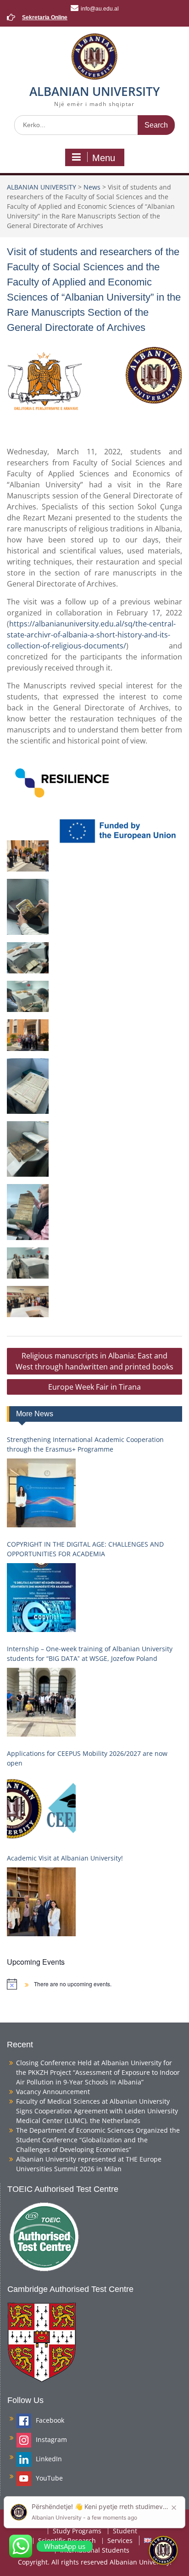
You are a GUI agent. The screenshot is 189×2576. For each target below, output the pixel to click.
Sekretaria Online (45, 17)
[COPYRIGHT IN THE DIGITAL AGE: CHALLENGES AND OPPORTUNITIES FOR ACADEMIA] (41, 1598)
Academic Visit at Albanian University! (65, 1858)
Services (120, 2541)
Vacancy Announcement (53, 2092)
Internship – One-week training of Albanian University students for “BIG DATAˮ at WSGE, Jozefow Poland (90, 1654)
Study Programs (77, 2531)
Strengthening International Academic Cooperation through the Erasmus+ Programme (85, 1444)
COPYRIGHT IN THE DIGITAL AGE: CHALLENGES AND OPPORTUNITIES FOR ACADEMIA (85, 1549)
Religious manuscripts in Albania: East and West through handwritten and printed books (94, 1361)
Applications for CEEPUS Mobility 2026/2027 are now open (87, 1758)
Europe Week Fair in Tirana (94, 1387)
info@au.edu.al (100, 9)
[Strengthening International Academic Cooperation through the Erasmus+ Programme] (41, 1493)
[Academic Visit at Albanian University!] (41, 1902)
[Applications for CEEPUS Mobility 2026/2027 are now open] (41, 1807)
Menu (104, 158)
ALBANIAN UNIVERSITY (94, 91)
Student (125, 2531)
